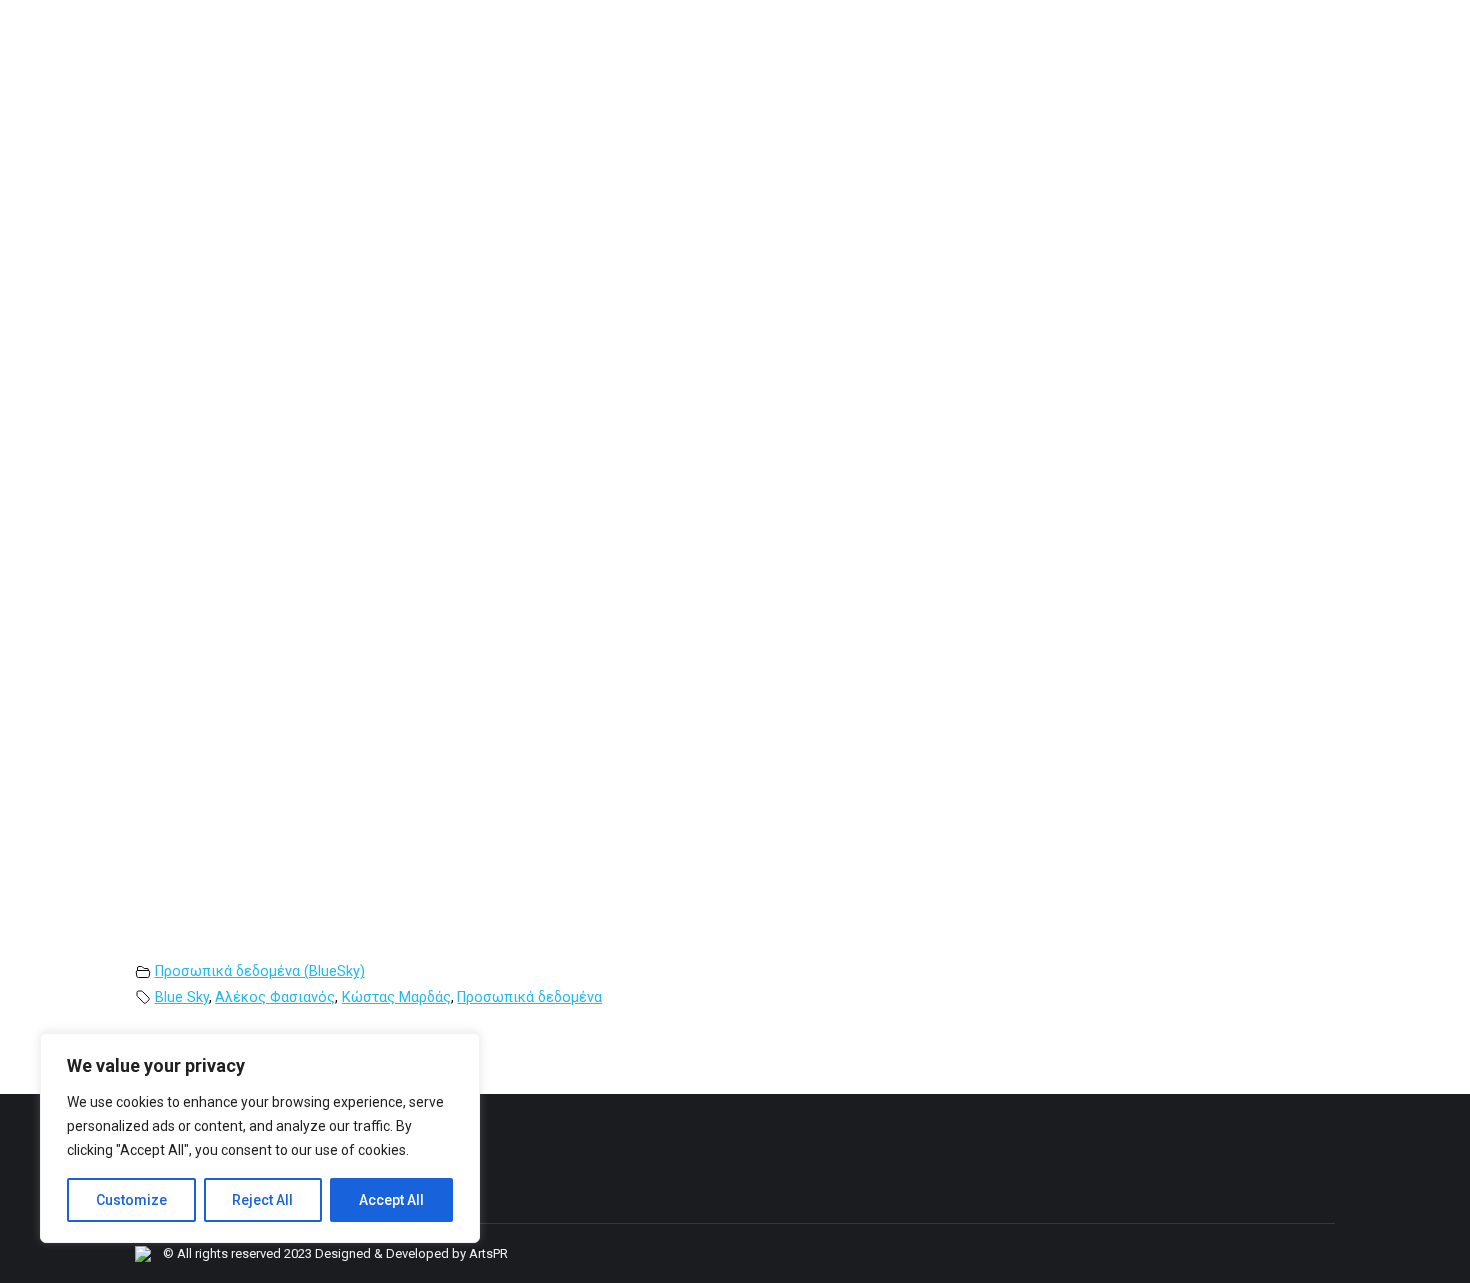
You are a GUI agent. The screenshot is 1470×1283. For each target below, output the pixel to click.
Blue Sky (182, 997)
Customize (131, 1200)
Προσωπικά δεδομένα (529, 997)
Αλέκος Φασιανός (275, 997)
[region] (260, 1138)
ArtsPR (488, 1253)
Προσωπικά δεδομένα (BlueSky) (260, 971)
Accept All (391, 1200)
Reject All (262, 1200)
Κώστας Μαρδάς (396, 997)
